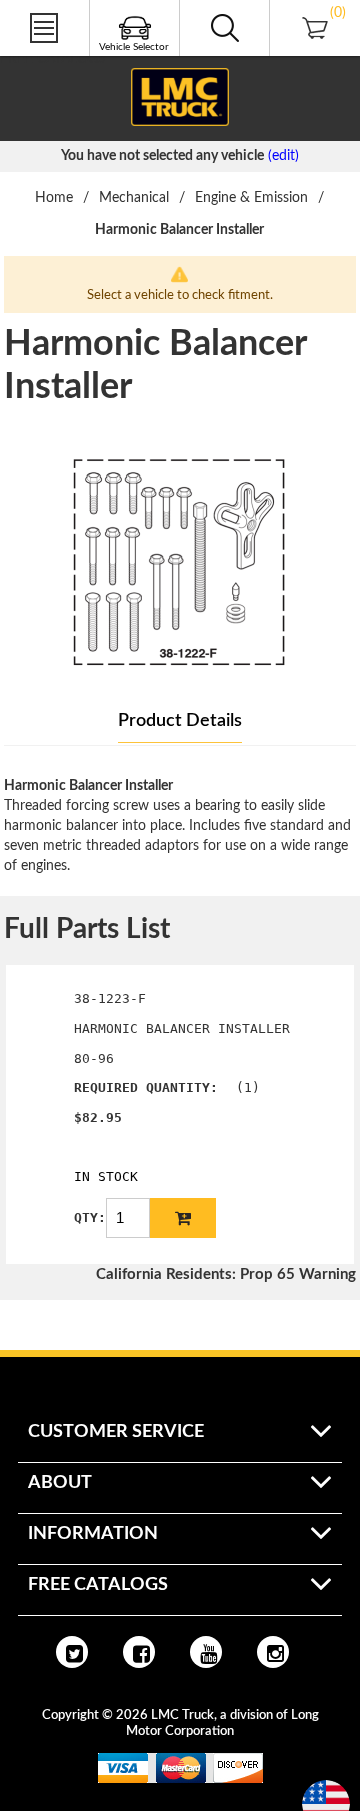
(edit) (283, 156)
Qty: (90, 1217)
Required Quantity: (146, 1087)
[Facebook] (139, 1652)
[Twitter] (72, 1652)
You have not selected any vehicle (162, 156)
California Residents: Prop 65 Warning (226, 1274)
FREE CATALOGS (53, 59)
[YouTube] (206, 1652)
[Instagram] (273, 1652)
